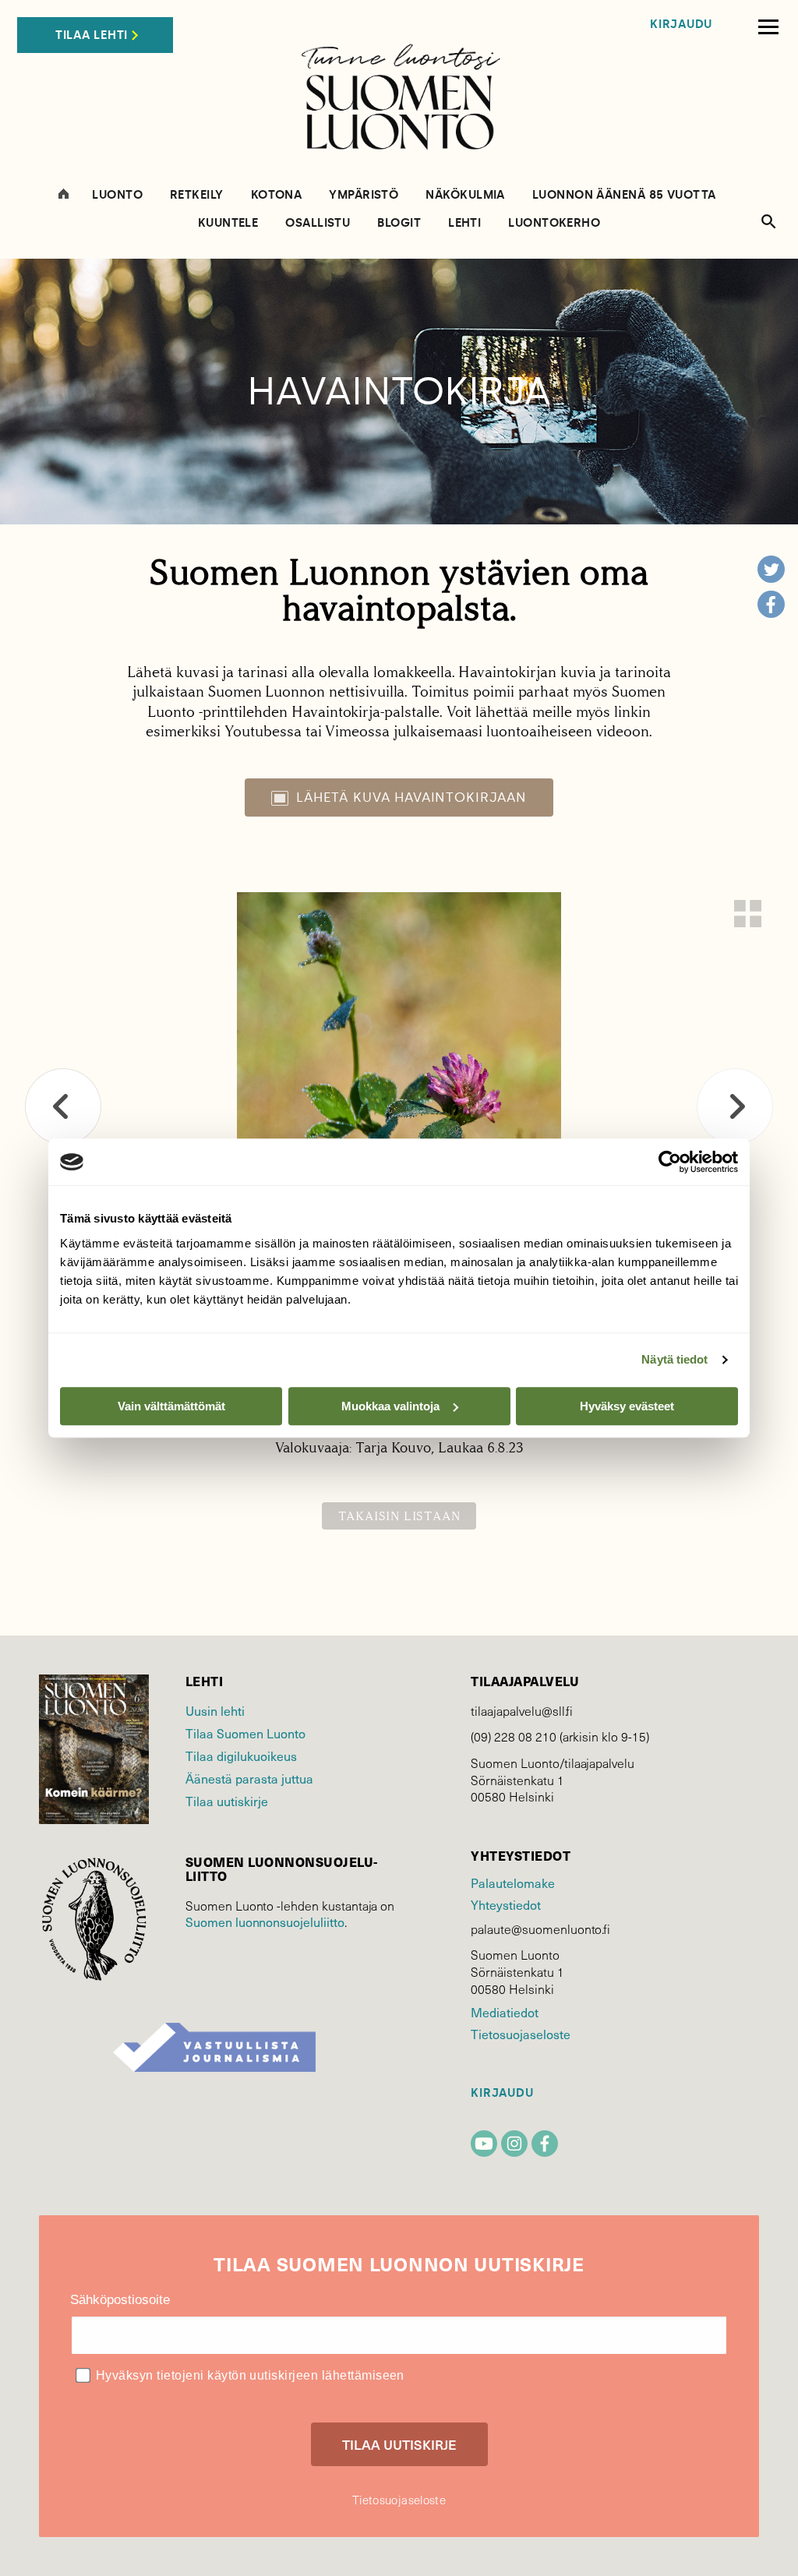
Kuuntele (228, 223)
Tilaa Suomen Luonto (245, 1733)
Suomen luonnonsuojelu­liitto (265, 1922)
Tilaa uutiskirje (227, 1801)
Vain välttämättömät (171, 1406)
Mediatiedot (504, 2012)
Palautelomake (512, 1883)
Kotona (277, 195)
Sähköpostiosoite (120, 2300)
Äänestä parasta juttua (249, 1778)
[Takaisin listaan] (748, 914)
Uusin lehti (215, 1711)
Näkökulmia (465, 195)
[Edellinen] (63, 1106)
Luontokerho (554, 223)
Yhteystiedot (505, 1905)
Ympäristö (364, 195)
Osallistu (318, 223)
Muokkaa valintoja (390, 1406)
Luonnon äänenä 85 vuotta (624, 195)
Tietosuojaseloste (520, 2034)
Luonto (117, 195)
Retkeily (197, 195)
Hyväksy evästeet (627, 1406)
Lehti (464, 223)
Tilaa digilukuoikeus (241, 1756)
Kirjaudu (681, 25)
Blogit (399, 223)
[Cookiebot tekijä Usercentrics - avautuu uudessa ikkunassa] (670, 1162)
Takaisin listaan (399, 1516)
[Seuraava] (735, 1106)
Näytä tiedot (674, 1359)
